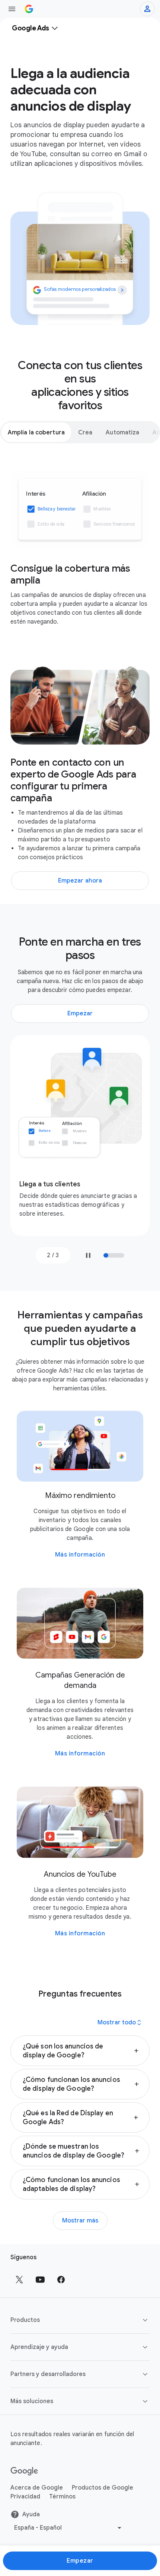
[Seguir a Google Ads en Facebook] (61, 2280)
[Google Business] (29, 9)
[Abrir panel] (12, 9)
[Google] (24, 2471)
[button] (80, 2051)
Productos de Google (103, 2488)
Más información (80, 1555)
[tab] (36, 432)
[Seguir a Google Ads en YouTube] (40, 2280)
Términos (62, 2497)
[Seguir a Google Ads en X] (19, 2280)
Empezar (80, 2561)
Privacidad (25, 2497)
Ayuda (31, 2514)
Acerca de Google (37, 2488)
